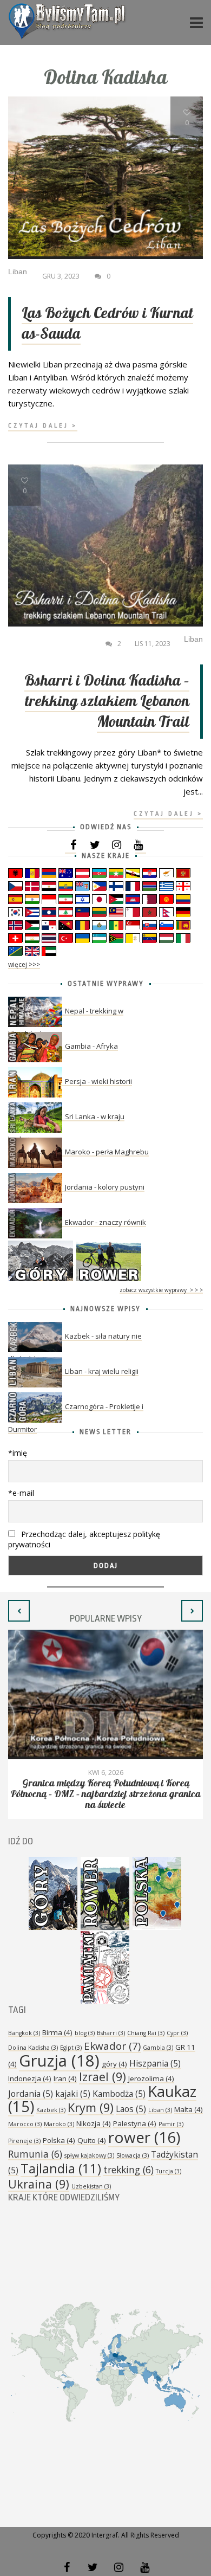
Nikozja (94, 2123)
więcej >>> (24, 964)
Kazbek (51, 2110)
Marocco (25, 2124)
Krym (91, 2107)
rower (144, 2137)
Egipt (71, 2048)
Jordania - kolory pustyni (105, 1187)
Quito (92, 2140)
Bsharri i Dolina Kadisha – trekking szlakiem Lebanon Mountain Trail (107, 702)
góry (114, 2064)
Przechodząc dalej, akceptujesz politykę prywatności (84, 1539)
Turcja (169, 2171)
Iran (65, 2078)
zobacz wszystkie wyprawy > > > (161, 1290)
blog (85, 2033)
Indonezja (30, 2078)
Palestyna (135, 2123)
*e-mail (21, 1493)
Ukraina (39, 2184)
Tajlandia (61, 2168)
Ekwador (112, 2046)
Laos (131, 2109)
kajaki (73, 2094)
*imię (18, 1453)
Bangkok (24, 2033)
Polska (59, 2140)
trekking (128, 2170)
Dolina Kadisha (33, 2048)
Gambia (158, 2048)
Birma (57, 2032)
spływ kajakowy (89, 2155)
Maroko (59, 2124)
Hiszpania (155, 2063)
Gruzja (59, 2061)
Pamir (171, 2124)
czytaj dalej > (43, 426)
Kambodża (119, 2094)
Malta (189, 2109)
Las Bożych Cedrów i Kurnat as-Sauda (107, 324)
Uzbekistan (91, 2186)
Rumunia (35, 2154)
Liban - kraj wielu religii (102, 1371)
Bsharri (111, 2033)
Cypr (177, 2033)
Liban (160, 2110)
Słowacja (133, 2155)
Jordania (31, 2094)
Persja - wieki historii (98, 1081)
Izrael (103, 2077)
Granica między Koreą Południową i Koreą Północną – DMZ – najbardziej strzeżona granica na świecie (105, 1794)
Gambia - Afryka (91, 1046)
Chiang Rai (146, 2033)
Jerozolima (151, 2078)
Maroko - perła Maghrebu (107, 1152)
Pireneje (24, 2141)
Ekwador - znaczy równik (105, 1222)
